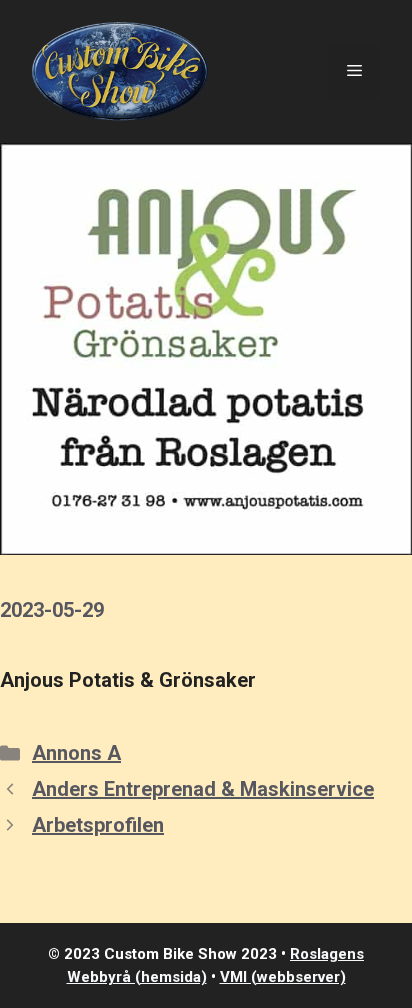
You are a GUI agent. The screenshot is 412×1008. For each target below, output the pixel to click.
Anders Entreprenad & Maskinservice (203, 789)
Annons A (76, 753)
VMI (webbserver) (283, 977)
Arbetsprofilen (98, 825)
